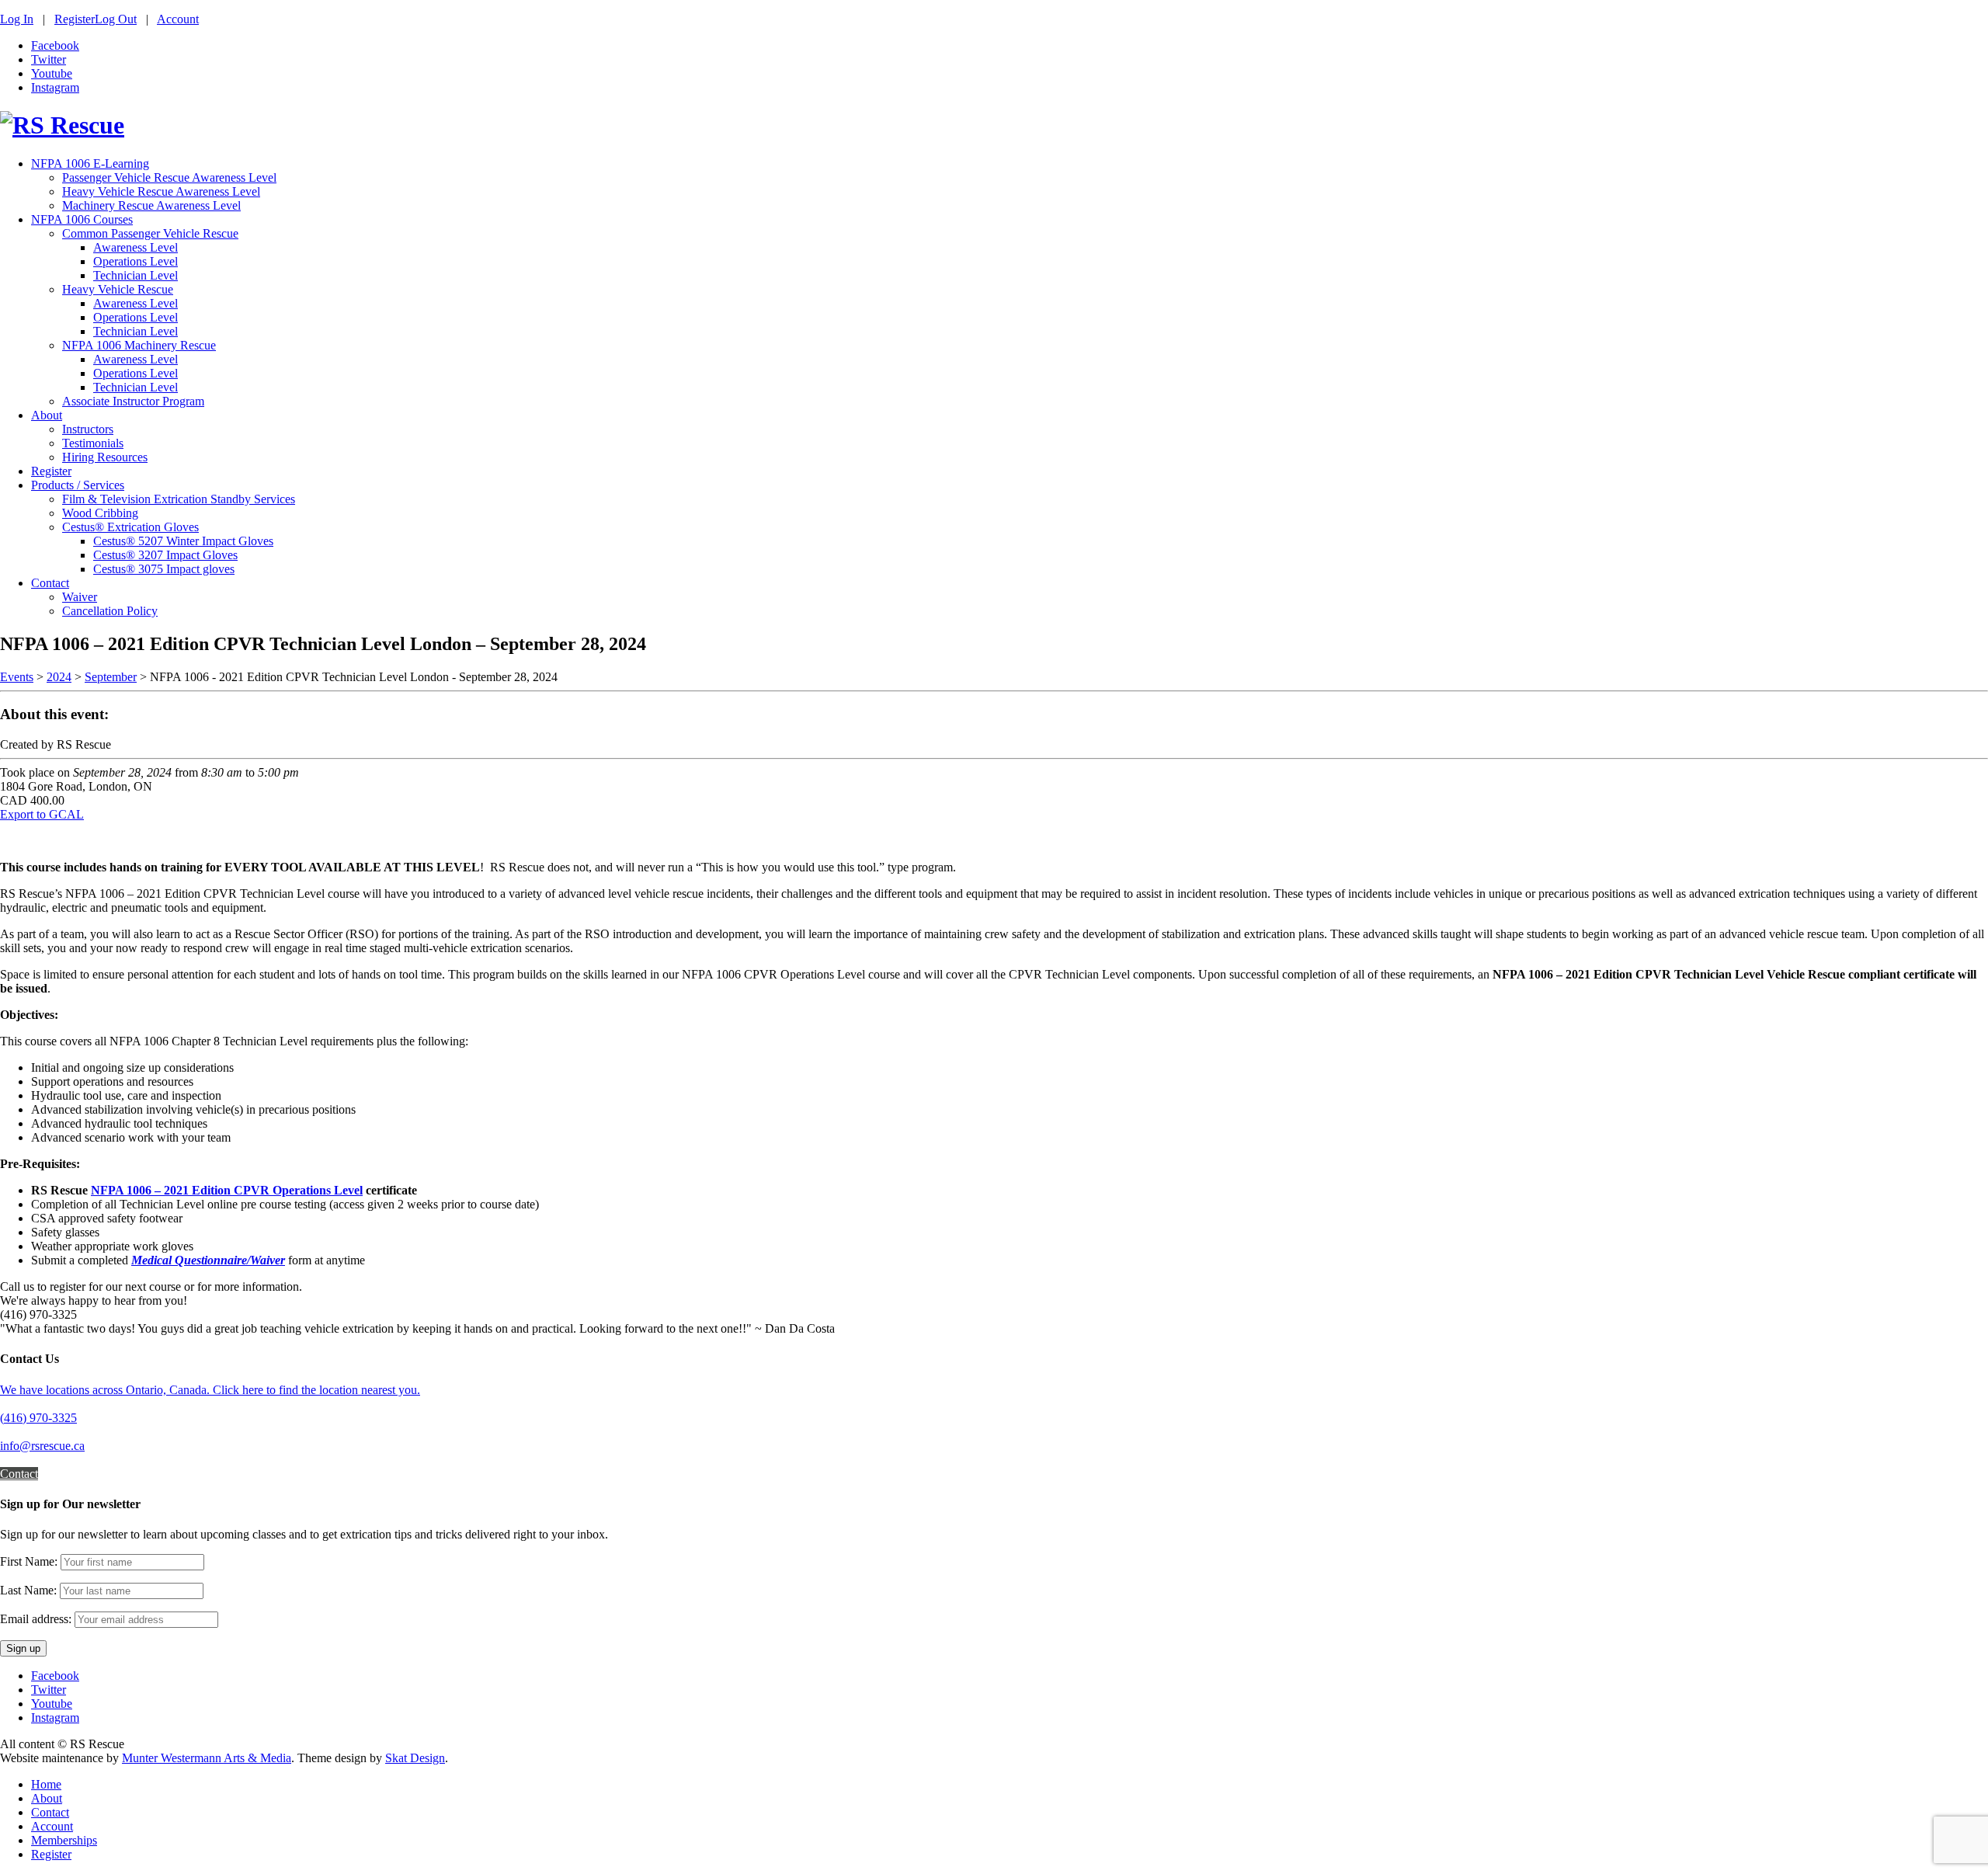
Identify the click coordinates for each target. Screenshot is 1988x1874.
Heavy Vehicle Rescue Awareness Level (161, 191)
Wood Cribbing (100, 513)
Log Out (116, 19)
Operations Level (136, 261)
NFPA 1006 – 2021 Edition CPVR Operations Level (227, 1190)
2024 (59, 677)
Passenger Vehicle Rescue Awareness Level (169, 177)
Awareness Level (136, 247)
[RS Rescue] (62, 125)
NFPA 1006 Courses (82, 219)
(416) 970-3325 (38, 1418)
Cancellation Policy (110, 611)
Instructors (88, 429)
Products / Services (78, 485)
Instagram (55, 87)
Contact (50, 583)
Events (17, 677)
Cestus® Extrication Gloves (130, 527)
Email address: (37, 1619)
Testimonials (93, 443)
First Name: (29, 1561)
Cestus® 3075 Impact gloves (164, 569)
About (47, 415)
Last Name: (28, 1590)
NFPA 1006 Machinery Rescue (139, 345)
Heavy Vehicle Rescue (118, 289)
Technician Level (136, 275)
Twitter (49, 59)
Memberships (64, 1840)
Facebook (55, 45)
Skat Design (415, 1758)
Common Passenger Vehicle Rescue (150, 233)
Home (46, 1784)
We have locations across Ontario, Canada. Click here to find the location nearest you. (210, 1390)
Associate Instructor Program (133, 401)
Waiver (80, 597)
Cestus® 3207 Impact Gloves (165, 555)
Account (178, 19)
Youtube (52, 73)
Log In (17, 19)
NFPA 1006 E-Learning (90, 163)
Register (75, 19)
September (111, 677)
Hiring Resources (105, 457)
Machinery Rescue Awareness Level (151, 205)
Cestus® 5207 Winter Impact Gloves (183, 541)
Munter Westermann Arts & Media (207, 1758)
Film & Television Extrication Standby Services (179, 499)
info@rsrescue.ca (42, 1446)
